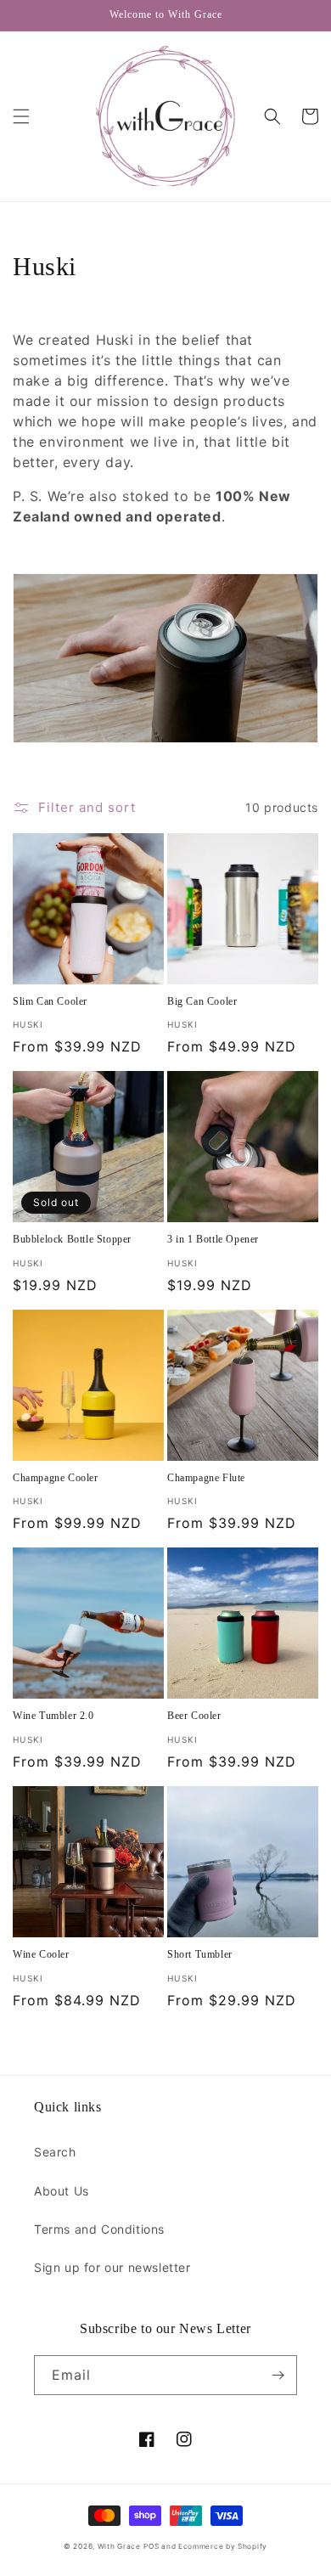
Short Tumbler (200, 1954)
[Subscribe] (278, 2375)
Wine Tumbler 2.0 (53, 1716)
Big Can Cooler (202, 1001)
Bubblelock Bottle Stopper (72, 1239)
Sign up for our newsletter (112, 2267)
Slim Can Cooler (50, 1001)
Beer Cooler (194, 1716)
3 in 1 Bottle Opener (213, 1239)
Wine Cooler (41, 1954)
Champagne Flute (206, 1478)
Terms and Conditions (99, 2229)
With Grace (119, 2546)
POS (151, 2546)
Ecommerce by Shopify (223, 2546)
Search (55, 2152)
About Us (62, 2191)
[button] (21, 116)
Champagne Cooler (56, 1478)
